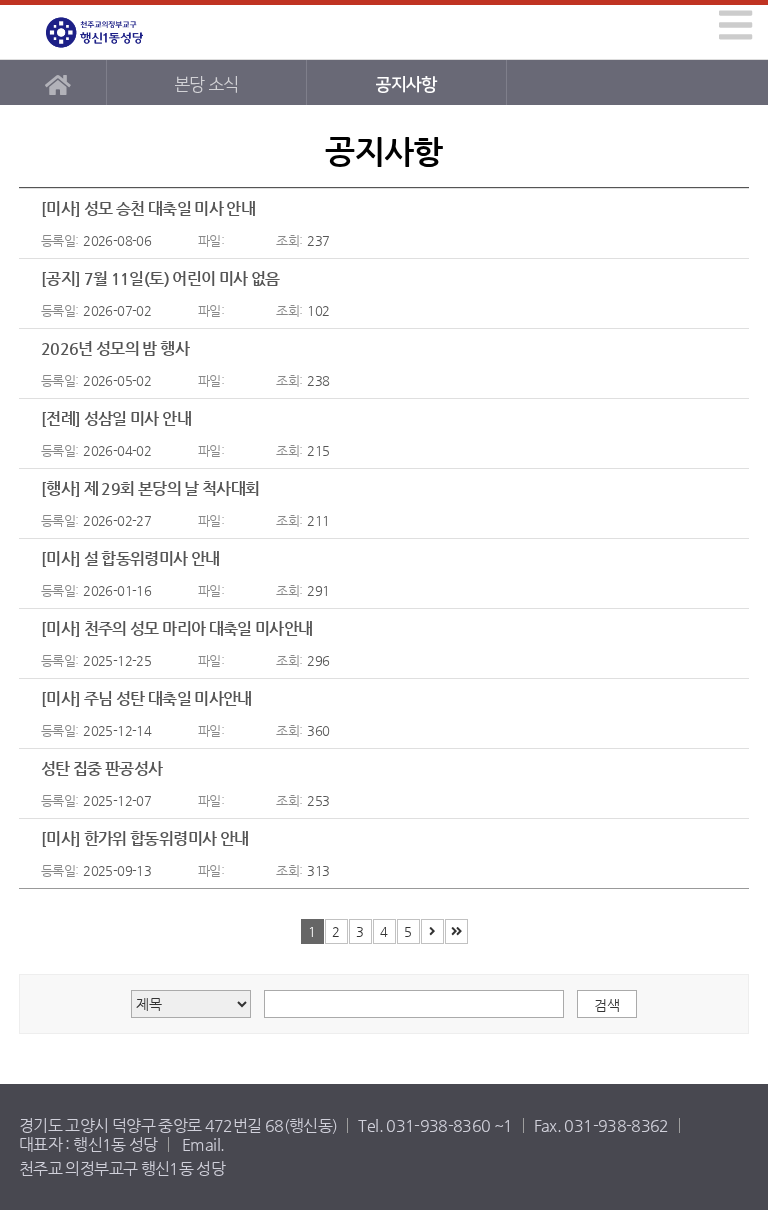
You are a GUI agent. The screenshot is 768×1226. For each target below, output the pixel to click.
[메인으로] (57, 82)
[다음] (432, 931)
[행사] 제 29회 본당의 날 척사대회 (150, 488)
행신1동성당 (111, 32)
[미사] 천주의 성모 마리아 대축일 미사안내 (177, 628)
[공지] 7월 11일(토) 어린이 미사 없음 (160, 278)
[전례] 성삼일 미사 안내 (116, 418)
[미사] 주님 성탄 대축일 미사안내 (146, 698)
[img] (735, 25)
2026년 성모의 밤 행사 (115, 348)
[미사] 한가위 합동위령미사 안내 (144, 838)
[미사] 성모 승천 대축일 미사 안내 (148, 208)
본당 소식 (206, 84)
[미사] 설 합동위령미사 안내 (130, 558)
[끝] (456, 931)
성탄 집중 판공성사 (102, 768)
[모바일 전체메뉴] (732, 24)
